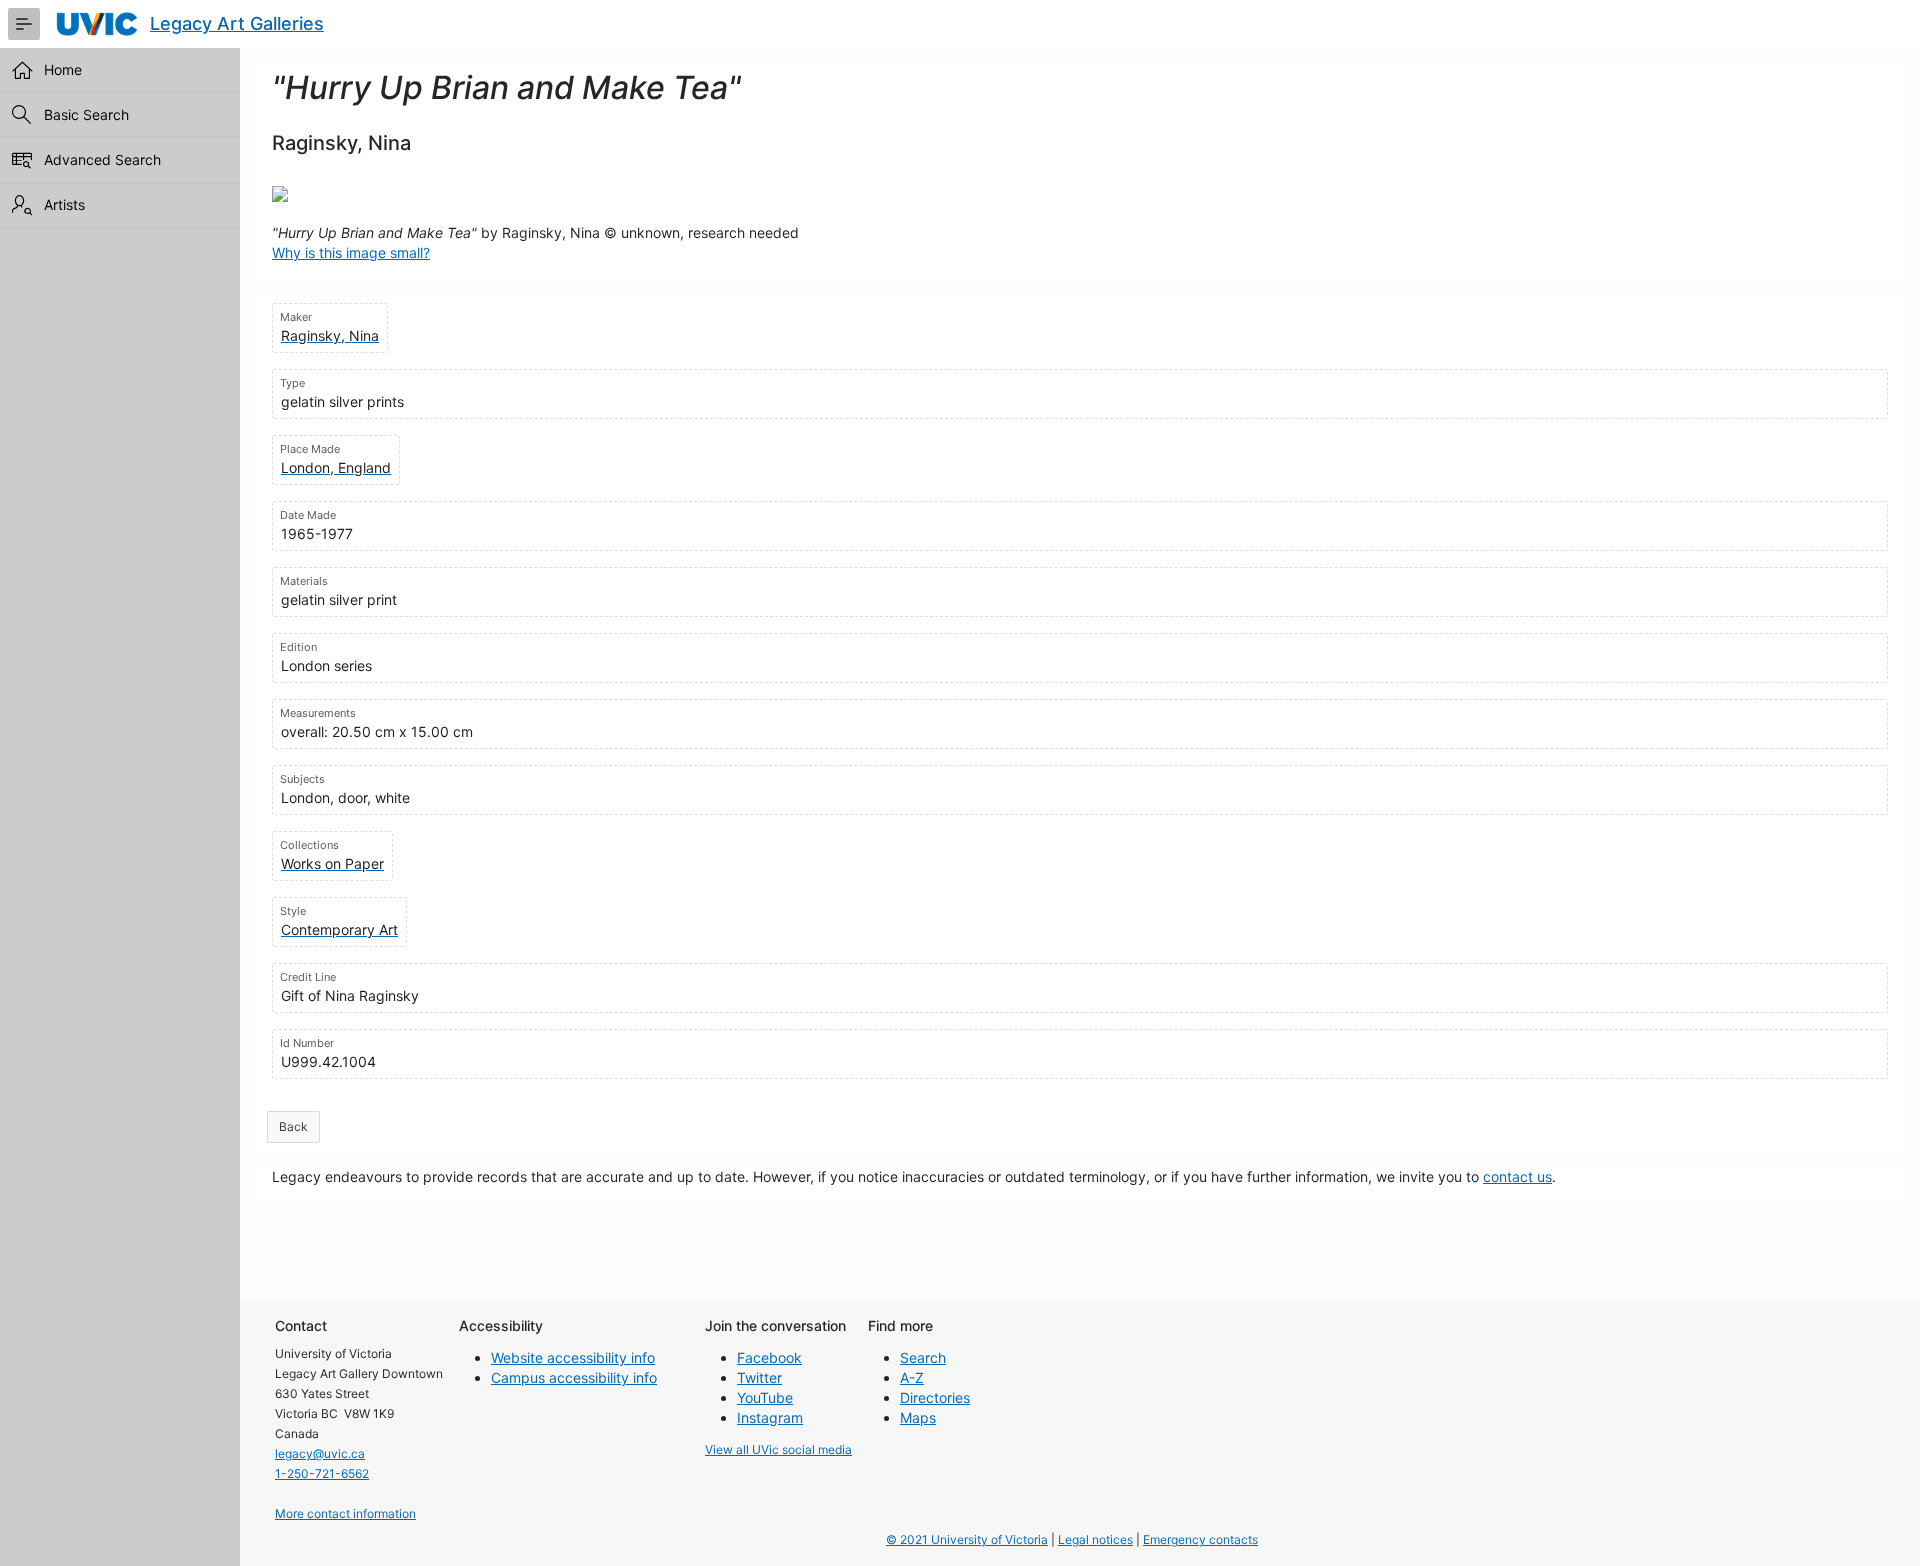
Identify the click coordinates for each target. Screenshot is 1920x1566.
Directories (935, 1397)
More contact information (345, 1513)
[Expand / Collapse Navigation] (24, 24)
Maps (918, 1417)
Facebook (769, 1357)
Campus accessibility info (574, 1377)
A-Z (912, 1377)
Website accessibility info (573, 1357)
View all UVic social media (778, 1449)
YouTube (765, 1397)
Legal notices (1095, 1539)
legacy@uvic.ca (320, 1453)
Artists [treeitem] (64, 204)
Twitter (759, 1377)
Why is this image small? (351, 252)
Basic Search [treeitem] (86, 114)
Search (923, 1357)
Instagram (770, 1417)
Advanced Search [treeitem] (102, 159)
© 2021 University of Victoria (967, 1539)
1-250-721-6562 (322, 1473)
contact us (1517, 1176)
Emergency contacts (1200, 1539)
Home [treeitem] (63, 69)
